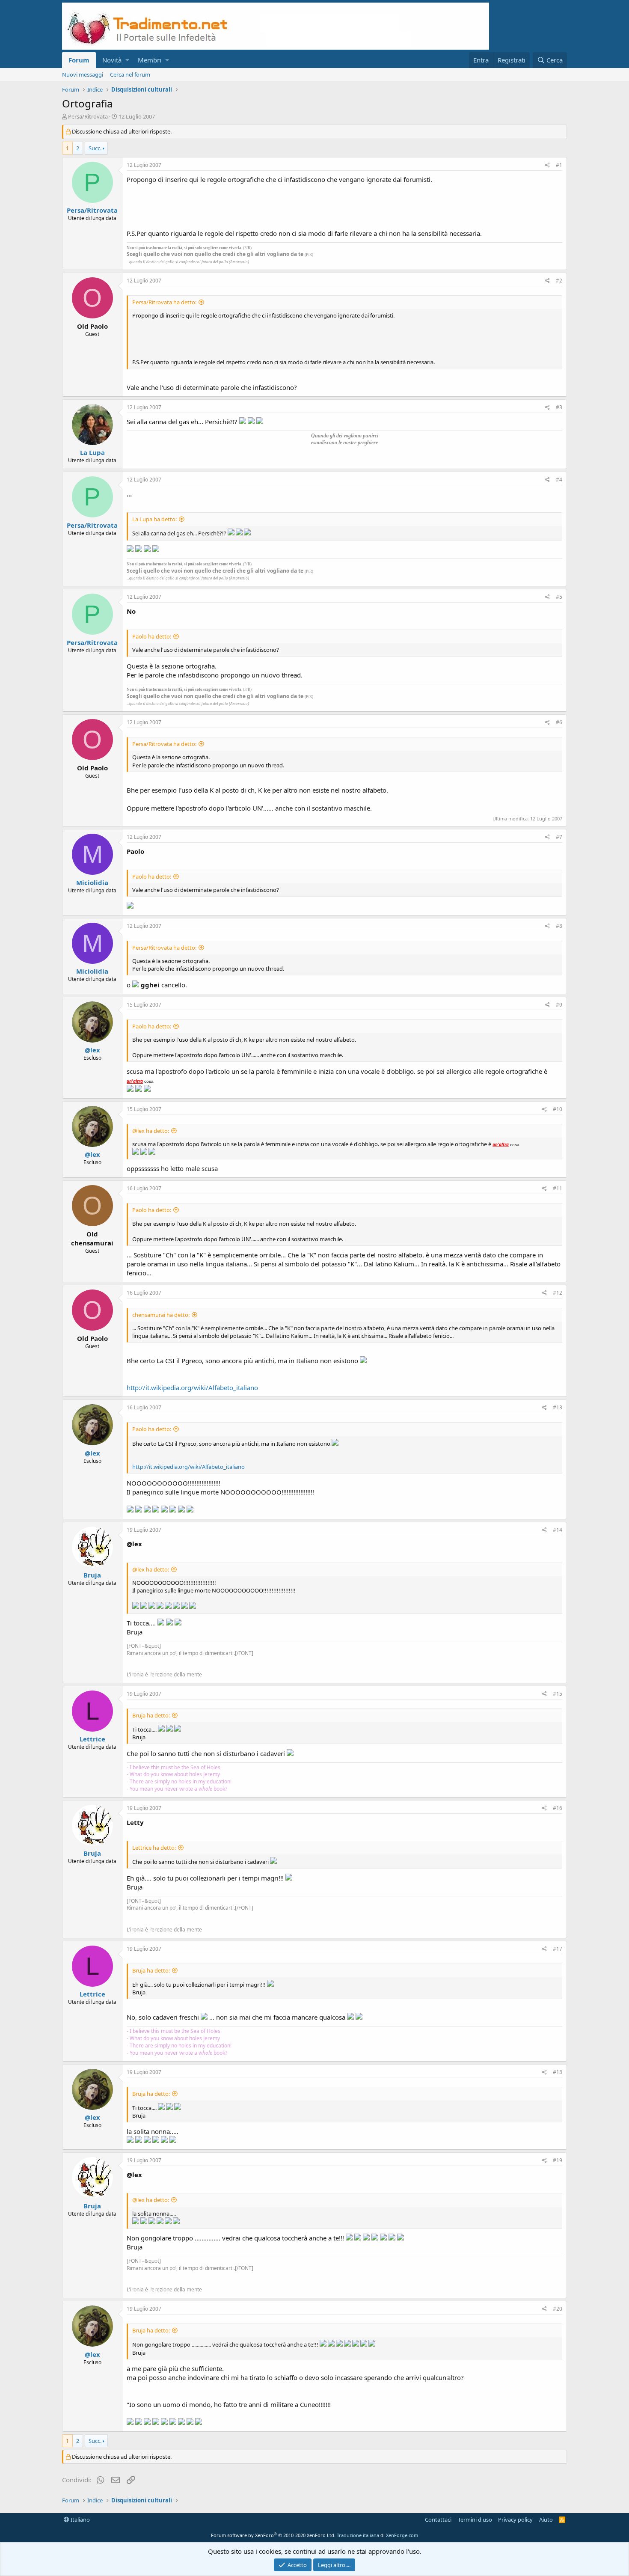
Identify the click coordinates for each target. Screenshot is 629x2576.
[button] (127, 60)
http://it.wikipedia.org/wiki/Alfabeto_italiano (192, 1388)
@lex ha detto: (151, 1131)
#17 (558, 1949)
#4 (559, 480)
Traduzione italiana (358, 2535)
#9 (559, 1005)
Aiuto (546, 2520)
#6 (559, 722)
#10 (558, 1109)
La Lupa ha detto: (154, 519)
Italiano (80, 2520)
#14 (558, 1530)
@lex (92, 1050)
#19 (558, 2160)
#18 (558, 2072)
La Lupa (92, 452)
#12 (558, 1293)
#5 (559, 597)
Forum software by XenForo (273, 2535)
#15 (558, 1694)
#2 (559, 281)
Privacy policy (515, 2520)
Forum (79, 60)
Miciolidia (92, 882)
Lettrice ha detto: (154, 1848)
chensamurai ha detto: (161, 1315)
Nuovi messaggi (83, 74)
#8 (559, 926)
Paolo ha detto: (152, 636)
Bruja (92, 1575)
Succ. (95, 148)
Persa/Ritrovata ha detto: (164, 302)
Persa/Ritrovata (88, 116)
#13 (558, 1407)
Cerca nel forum (130, 74)
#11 (558, 1188)
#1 (559, 165)
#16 (558, 1808)
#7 (559, 837)
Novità (112, 60)
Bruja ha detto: (151, 1715)
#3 (559, 407)
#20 (558, 2309)
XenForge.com (402, 2535)
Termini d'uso (475, 2520)
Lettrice (92, 1739)
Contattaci (438, 2520)
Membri (150, 60)
